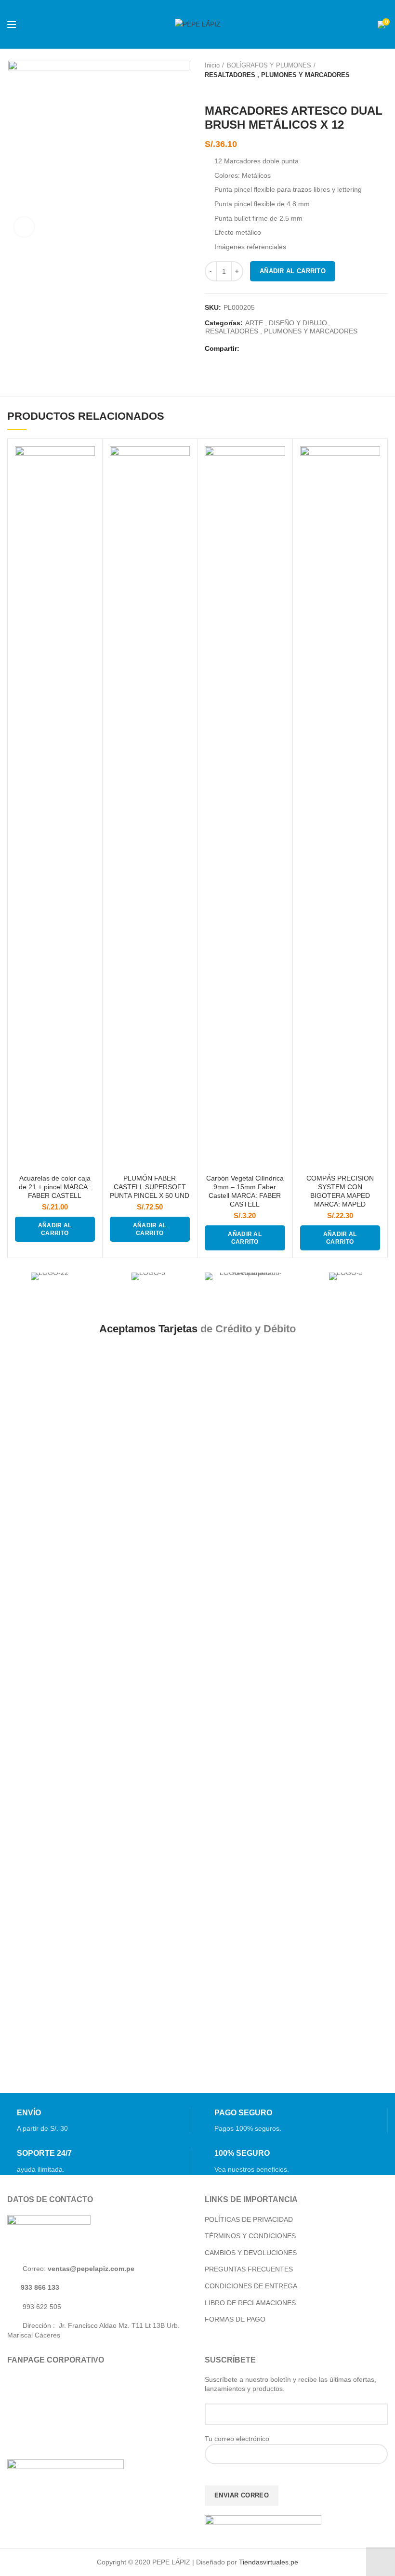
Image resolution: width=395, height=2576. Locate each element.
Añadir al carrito (293, 271)
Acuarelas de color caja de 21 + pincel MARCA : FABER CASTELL (55, 1187)
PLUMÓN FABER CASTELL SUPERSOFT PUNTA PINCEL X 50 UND (150, 1187)
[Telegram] (298, 349)
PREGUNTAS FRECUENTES (249, 2269)
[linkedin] (286, 349)
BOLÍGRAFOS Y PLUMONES (269, 65)
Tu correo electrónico (237, 2439)
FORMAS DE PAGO (235, 2319)
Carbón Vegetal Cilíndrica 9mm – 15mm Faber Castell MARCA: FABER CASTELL (245, 1191)
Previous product (210, 90)
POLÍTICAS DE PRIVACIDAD (249, 2219)
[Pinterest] (274, 349)
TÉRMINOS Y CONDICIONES (250, 2236)
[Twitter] (262, 349)
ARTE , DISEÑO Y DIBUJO (286, 323)
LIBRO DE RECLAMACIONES (250, 2303)
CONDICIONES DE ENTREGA (251, 2286)
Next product (229, 90)
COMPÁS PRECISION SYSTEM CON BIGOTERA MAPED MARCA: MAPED (340, 1191)
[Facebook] (250, 349)
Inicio (212, 65)
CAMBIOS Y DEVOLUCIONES (251, 2253)
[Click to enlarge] (24, 227)
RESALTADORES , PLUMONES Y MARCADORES (277, 75)
